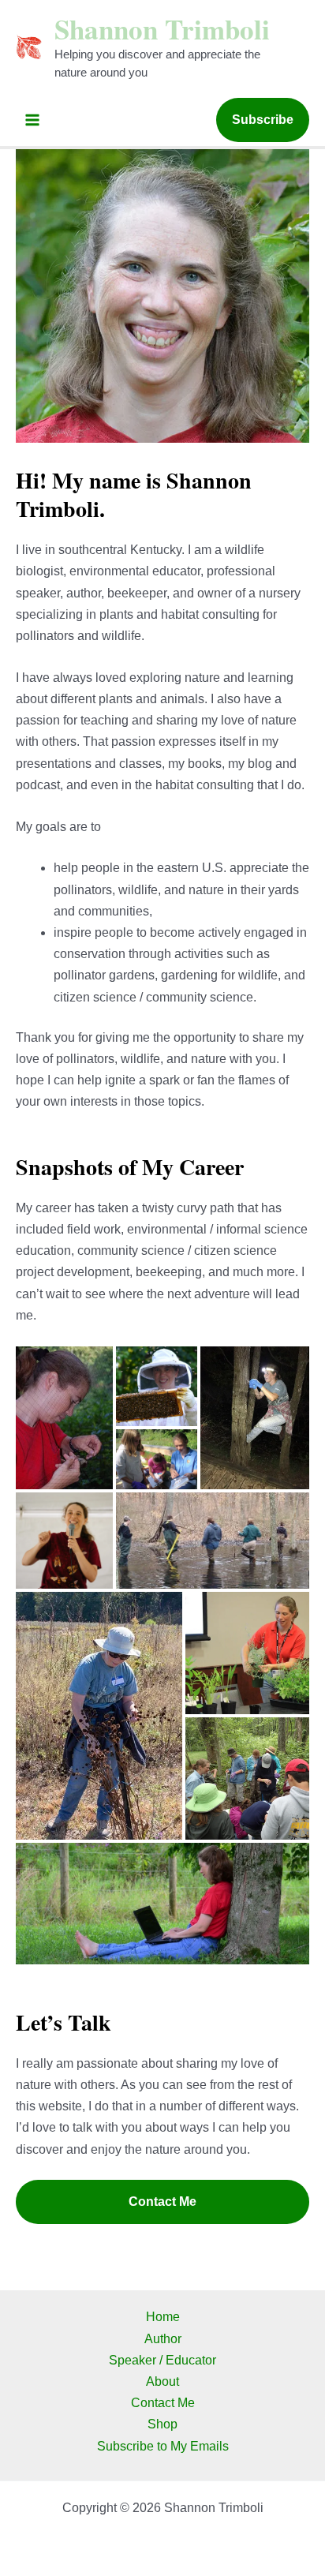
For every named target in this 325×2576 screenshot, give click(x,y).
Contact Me (162, 2202)
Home (163, 2317)
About (162, 2381)
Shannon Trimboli (162, 29)
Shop (162, 2424)
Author (163, 2339)
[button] (263, 120)
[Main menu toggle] (32, 120)
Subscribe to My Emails (163, 2446)
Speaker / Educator (162, 2360)
